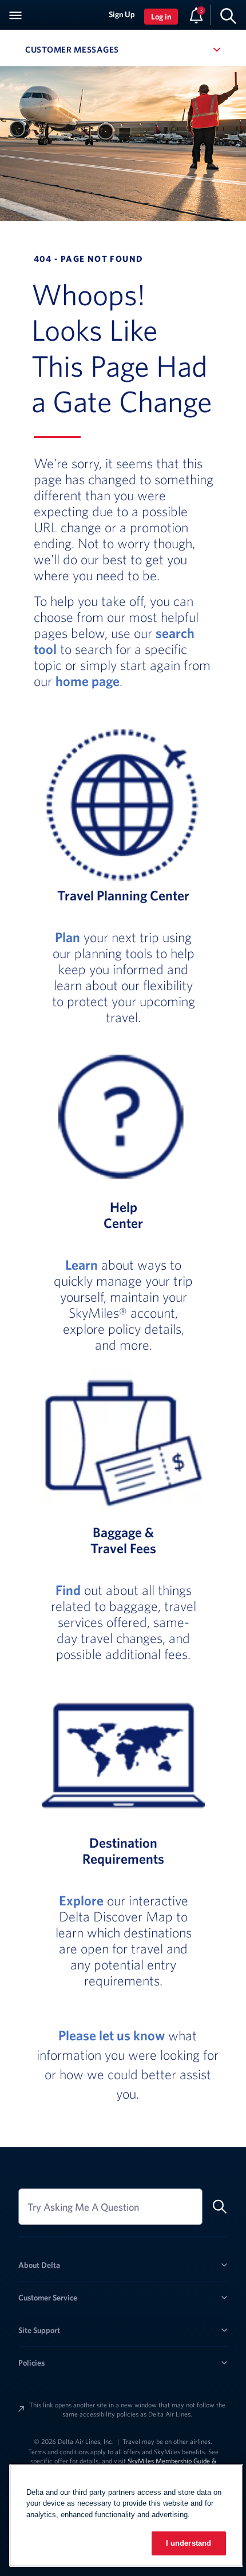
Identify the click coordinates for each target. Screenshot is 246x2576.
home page (88, 681)
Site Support (39, 2330)
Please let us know (112, 2035)
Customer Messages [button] (123, 49)
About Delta (39, 2265)
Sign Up (122, 14)
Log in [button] (161, 17)
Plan (68, 937)
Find (68, 1590)
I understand (189, 2543)
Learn (82, 1265)
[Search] (228, 15)
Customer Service (48, 2298)
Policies (31, 2363)
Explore (81, 1900)
